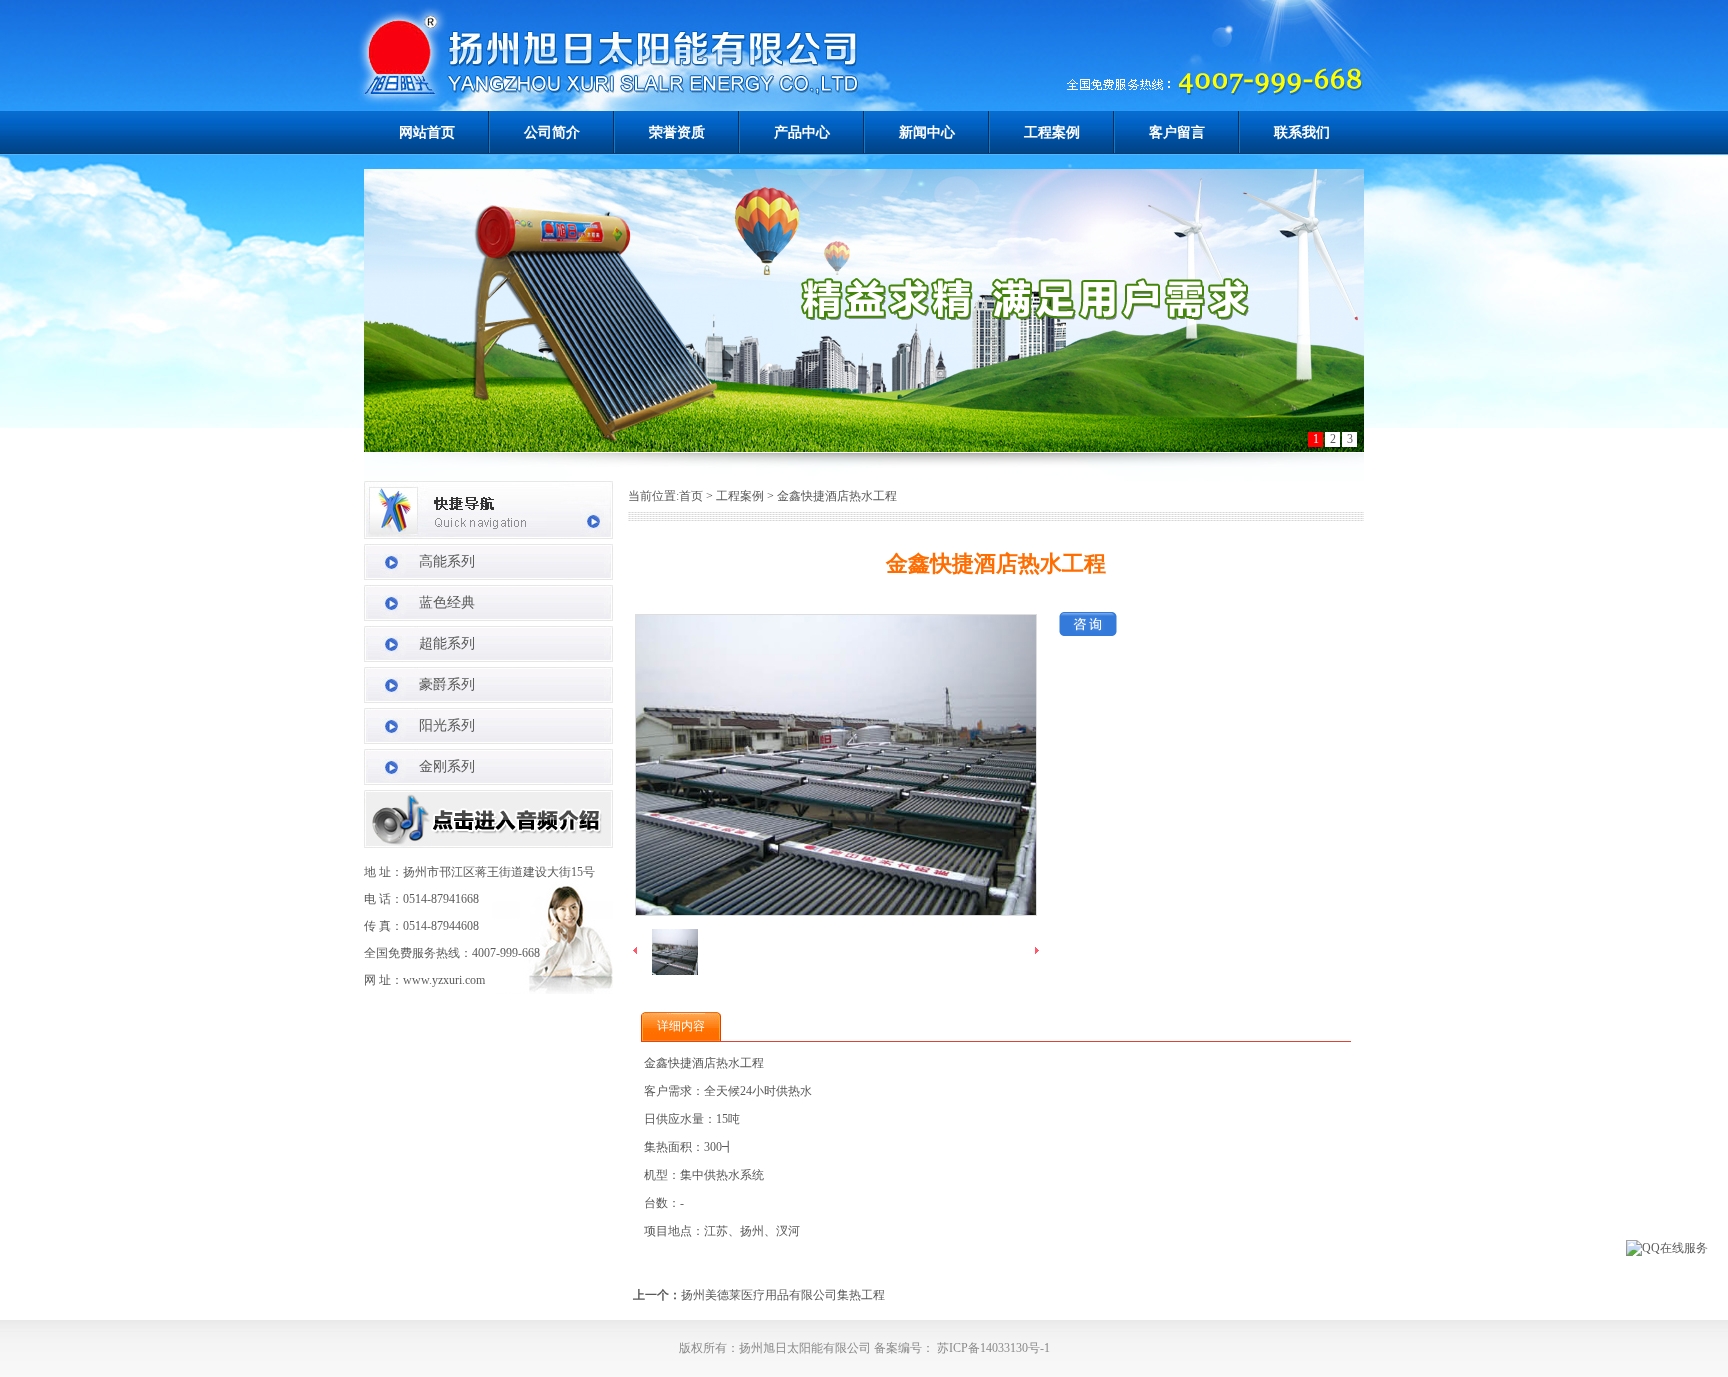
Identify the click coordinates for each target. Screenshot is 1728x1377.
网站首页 (427, 132)
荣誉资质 (677, 132)
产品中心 (802, 132)
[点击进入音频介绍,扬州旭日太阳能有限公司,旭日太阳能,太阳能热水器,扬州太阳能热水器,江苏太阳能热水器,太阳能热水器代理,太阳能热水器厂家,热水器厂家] (488, 844)
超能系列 (447, 643)
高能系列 (447, 561)
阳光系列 (447, 725)
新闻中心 (927, 132)
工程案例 (1052, 132)
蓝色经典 (447, 602)
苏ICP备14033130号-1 (992, 1348)
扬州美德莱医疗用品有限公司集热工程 (783, 1295)
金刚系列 (447, 766)
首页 (691, 496)
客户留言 (1177, 132)
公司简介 (552, 132)
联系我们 (1302, 132)
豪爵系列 (447, 684)
